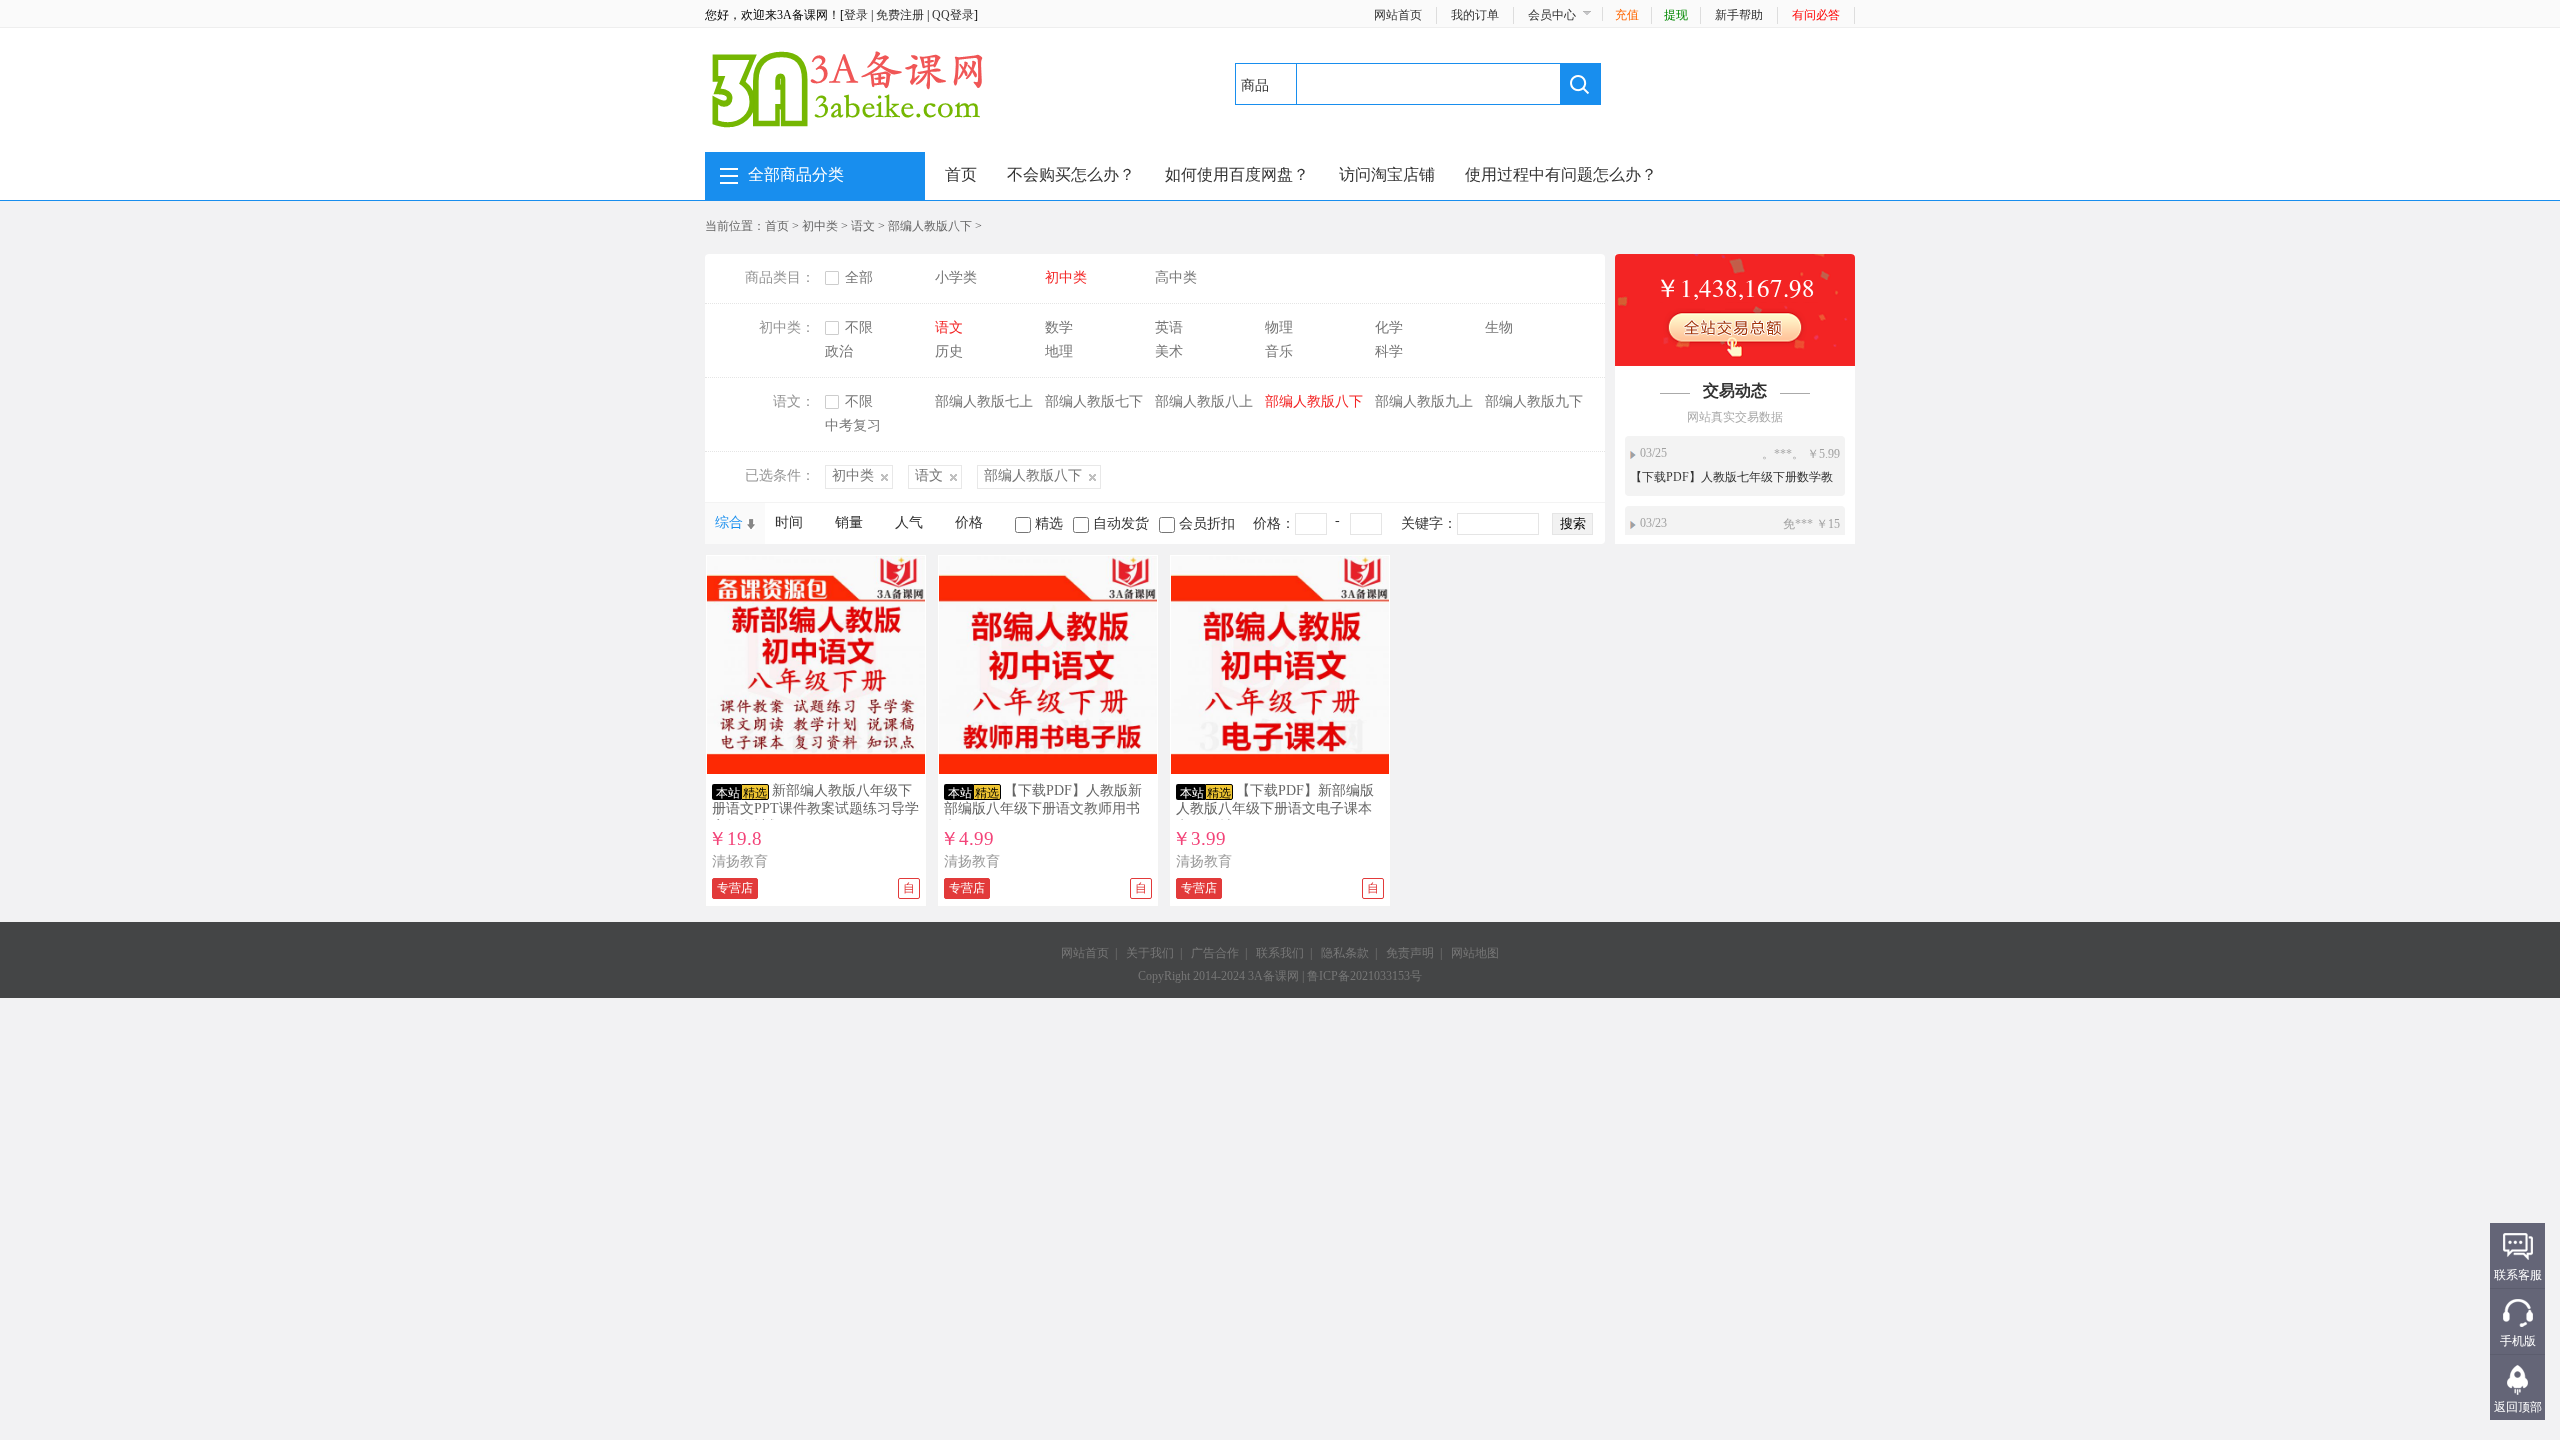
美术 (1169, 351)
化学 (1389, 327)
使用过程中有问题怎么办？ (1561, 174)
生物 (1499, 327)
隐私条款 (1345, 953)
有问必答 (1816, 15)
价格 (969, 522)
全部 (859, 277)
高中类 (1176, 277)
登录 (856, 15)
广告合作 (1215, 953)
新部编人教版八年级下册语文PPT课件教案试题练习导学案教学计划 (815, 808)
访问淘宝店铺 (1387, 174)
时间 (789, 522)
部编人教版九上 (1424, 401)
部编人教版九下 (1534, 401)
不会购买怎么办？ (1071, 174)
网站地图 (1475, 953)
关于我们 (1150, 953)
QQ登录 (953, 15)
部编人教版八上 (1204, 401)
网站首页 (1398, 15)
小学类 (956, 277)
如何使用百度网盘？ (1237, 174)
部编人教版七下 (1094, 401)
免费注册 (900, 15)
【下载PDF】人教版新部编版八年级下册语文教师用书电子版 (1043, 808)
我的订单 (1475, 15)
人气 (909, 522)
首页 (961, 174)
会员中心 (1552, 15)
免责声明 (1410, 953)
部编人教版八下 (930, 226)
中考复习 (853, 425)
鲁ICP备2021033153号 (1364, 976)
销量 (849, 522)
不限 (859, 327)
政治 (839, 351)
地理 (1059, 351)
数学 (1059, 327)
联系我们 (1280, 953)
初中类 (820, 226)
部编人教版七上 (984, 401)
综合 (729, 522)
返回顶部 (2518, 1407)
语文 (863, 226)
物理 (1279, 327)
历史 (949, 351)
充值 (1627, 15)
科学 (1389, 351)
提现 (1676, 15)
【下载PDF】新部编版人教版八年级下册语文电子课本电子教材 (1275, 808)
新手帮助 (1739, 15)
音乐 (1279, 351)
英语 (1169, 327)
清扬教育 (740, 861)
